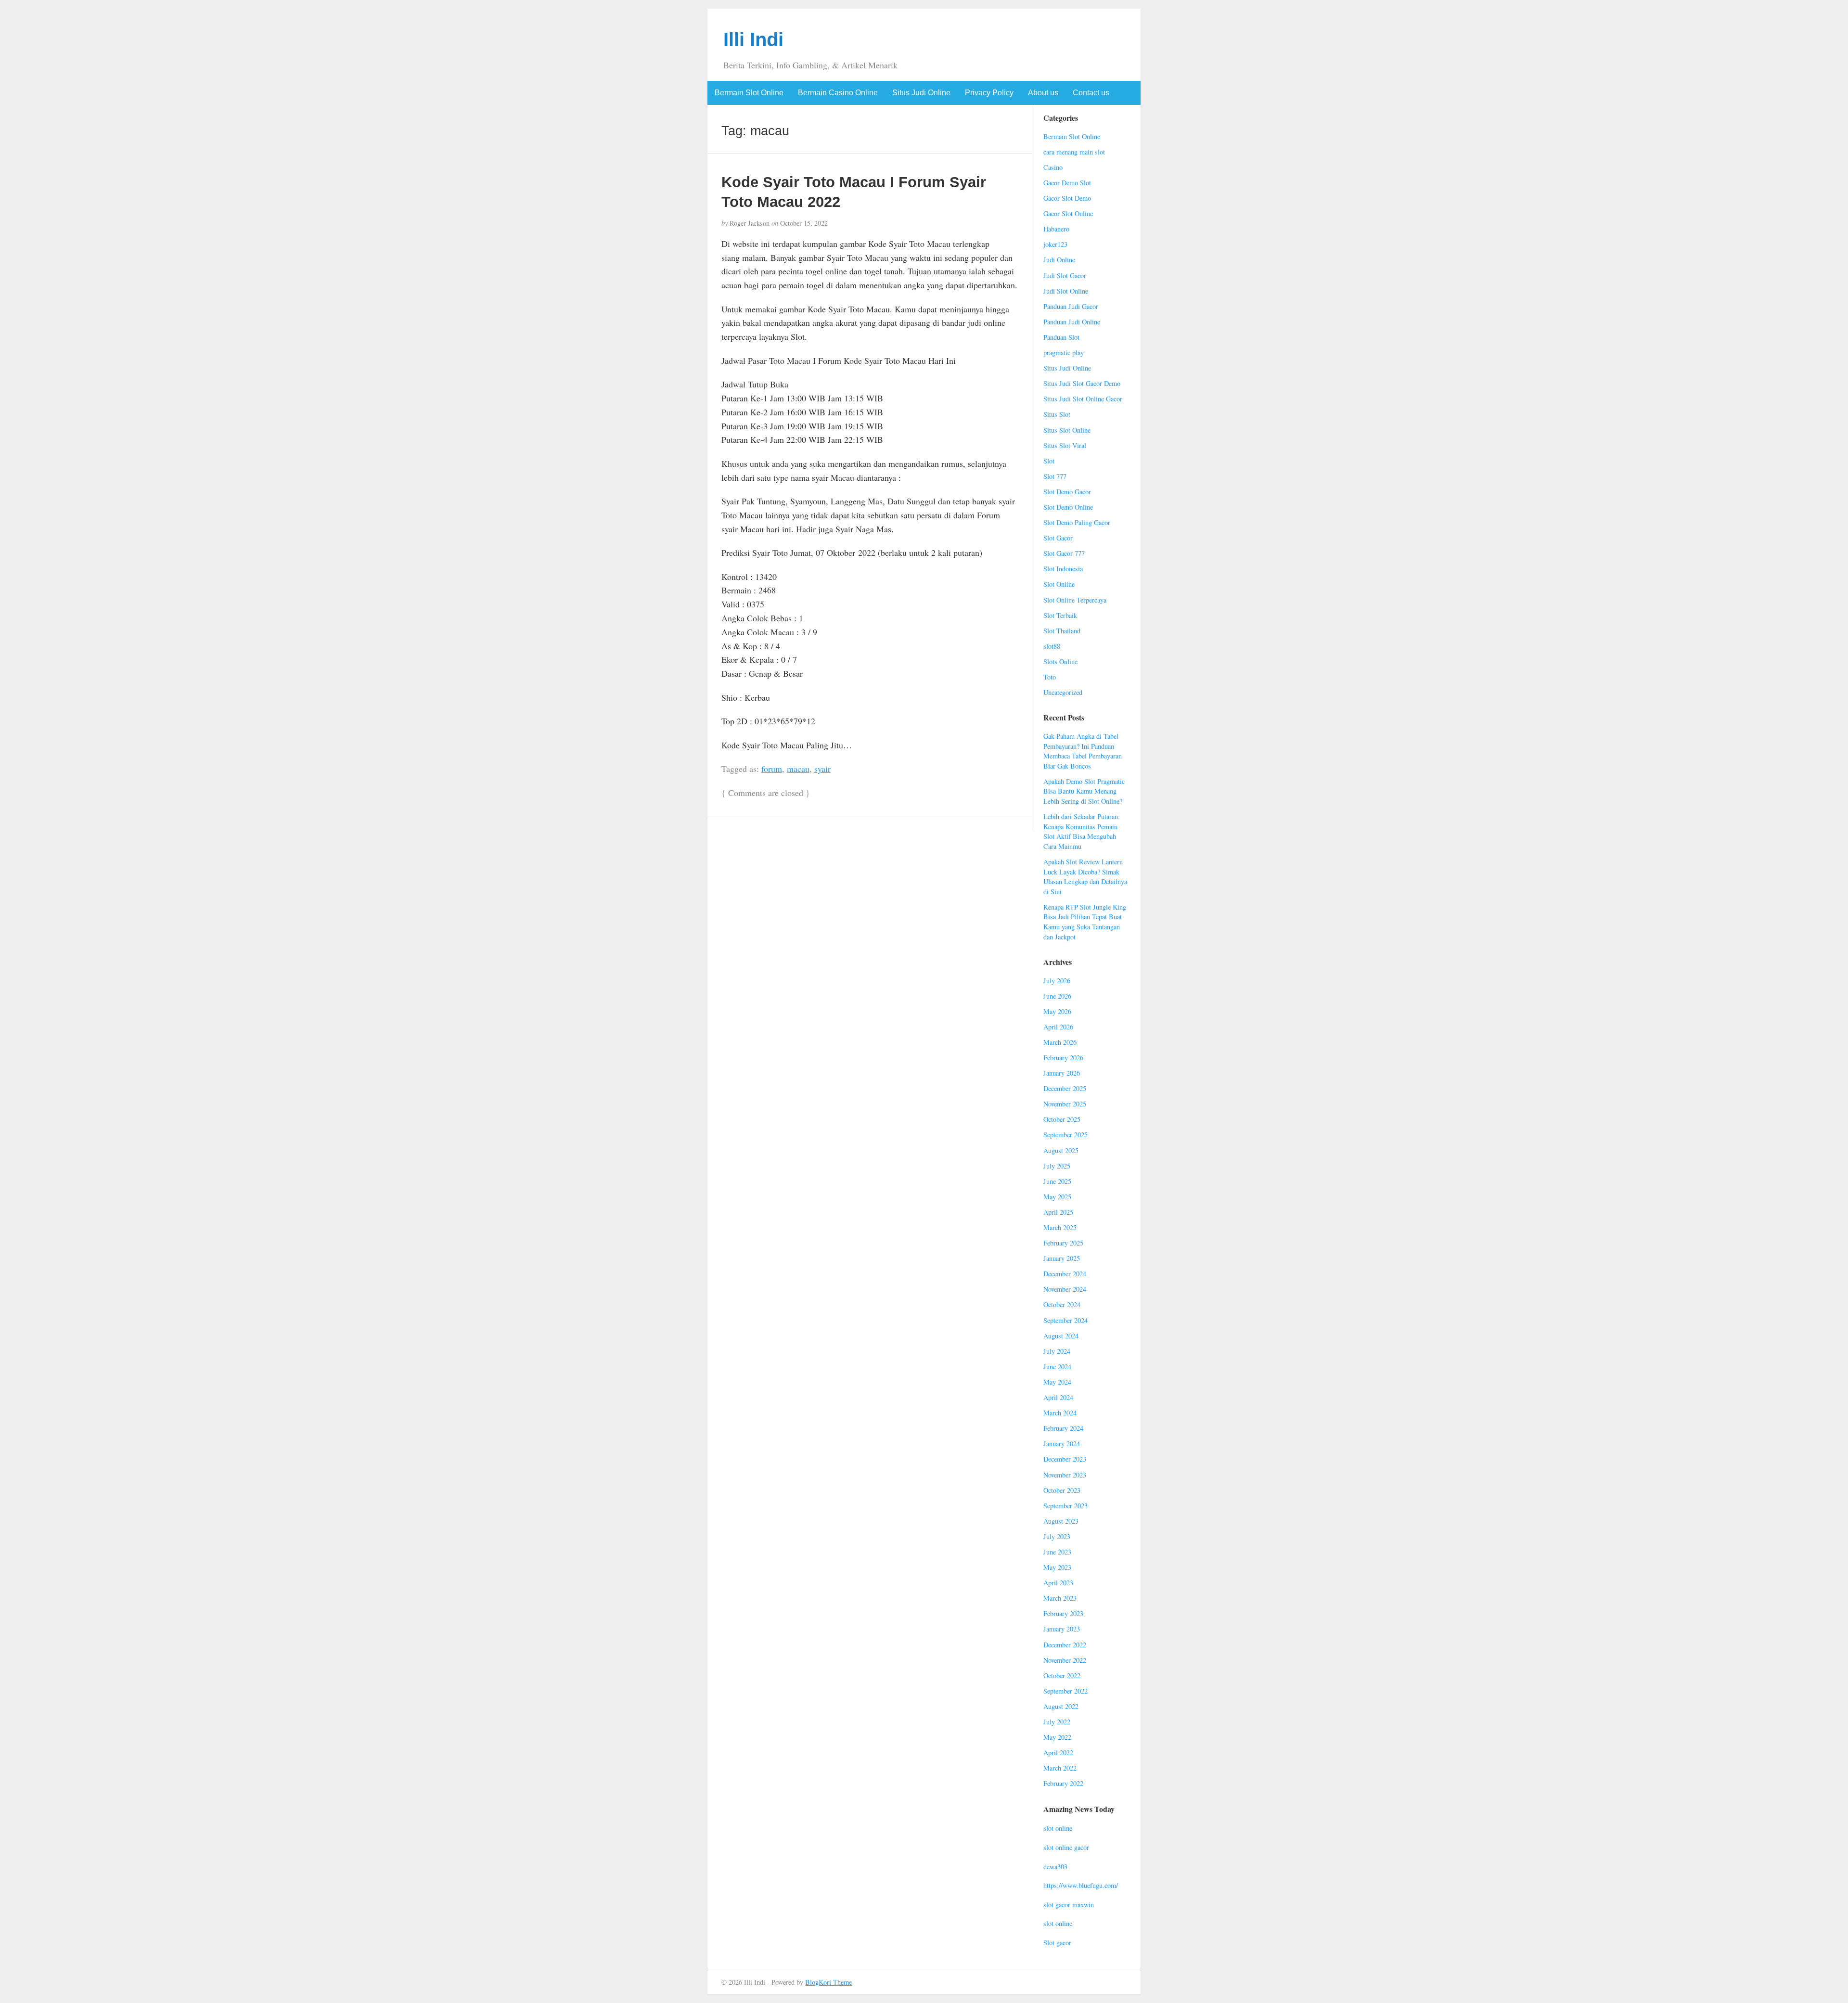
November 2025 (1065, 1104)
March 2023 (1060, 1598)
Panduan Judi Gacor (1071, 306)
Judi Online (1059, 260)
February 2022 (1063, 1783)
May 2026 (1057, 1011)
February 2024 (1063, 1428)
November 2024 (1065, 1289)
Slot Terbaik (1060, 615)
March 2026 (1060, 1042)
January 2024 (1062, 1444)
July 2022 (1057, 1722)
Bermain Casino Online (838, 93)
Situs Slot (1057, 414)
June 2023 (1057, 1552)
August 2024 (1061, 1336)
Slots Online (1060, 661)
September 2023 (1065, 1506)
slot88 (1052, 646)
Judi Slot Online (1066, 291)
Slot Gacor (1058, 538)
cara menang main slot (1074, 152)
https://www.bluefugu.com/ (1081, 1885)
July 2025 (1057, 1166)
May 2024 (1057, 1382)
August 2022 (1061, 1706)
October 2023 (1062, 1490)
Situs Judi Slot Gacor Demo (1082, 383)
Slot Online (1059, 584)
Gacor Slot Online (1068, 213)
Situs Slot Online (1067, 430)
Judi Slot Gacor (1065, 276)
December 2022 (1065, 1645)
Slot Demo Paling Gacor (1077, 522)
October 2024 (1062, 1304)
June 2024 (1057, 1367)
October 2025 (1062, 1119)
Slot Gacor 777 (1064, 553)
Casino (1053, 167)
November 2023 (1065, 1475)
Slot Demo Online (1068, 507)
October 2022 (1062, 1676)
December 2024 (1065, 1274)
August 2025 (1061, 1150)
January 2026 (1062, 1073)
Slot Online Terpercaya (1075, 600)
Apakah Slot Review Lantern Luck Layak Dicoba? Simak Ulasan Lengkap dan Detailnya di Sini (1085, 877)
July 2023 (1057, 1536)
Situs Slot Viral (1065, 445)
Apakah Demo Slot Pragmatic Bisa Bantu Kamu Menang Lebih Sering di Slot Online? (1084, 791)
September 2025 (1065, 1135)
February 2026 (1063, 1058)
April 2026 (1058, 1027)
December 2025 (1065, 1088)
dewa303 (1055, 1867)
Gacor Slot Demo (1067, 198)
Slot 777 (1055, 476)
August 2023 (1061, 1521)
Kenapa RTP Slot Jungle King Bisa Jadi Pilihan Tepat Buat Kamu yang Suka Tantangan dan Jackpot (1085, 922)
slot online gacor (1066, 1847)
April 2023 (1058, 1583)
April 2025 (1058, 1212)
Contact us (1091, 93)
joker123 (1055, 244)
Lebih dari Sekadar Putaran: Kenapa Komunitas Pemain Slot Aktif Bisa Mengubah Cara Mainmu (1082, 831)
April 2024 (1058, 1397)
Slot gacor (1057, 1943)
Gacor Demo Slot (1067, 183)
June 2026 (1057, 996)
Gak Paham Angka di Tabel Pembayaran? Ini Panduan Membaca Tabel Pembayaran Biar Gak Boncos (1083, 751)
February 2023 (1063, 1613)
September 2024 (1065, 1320)
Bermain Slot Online (749, 93)
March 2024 (1060, 1413)
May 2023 (1057, 1567)
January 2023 (1062, 1629)
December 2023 (1065, 1459)
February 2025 (1063, 1243)
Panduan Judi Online (1072, 322)
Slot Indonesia (1063, 569)
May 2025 (1057, 1197)
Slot (1049, 461)
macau (798, 769)
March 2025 (1060, 1227)
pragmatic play (1064, 353)
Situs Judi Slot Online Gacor (1083, 399)
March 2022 (1060, 1768)
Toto (1050, 677)
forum (772, 769)
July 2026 (1057, 981)
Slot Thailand (1062, 631)
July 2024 (1057, 1351)
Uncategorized (1063, 692)
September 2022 (1065, 1691)
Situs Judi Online (921, 93)
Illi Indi (753, 39)
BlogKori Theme (828, 1982)
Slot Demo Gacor (1067, 492)
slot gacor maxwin (1069, 1905)
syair (822, 769)
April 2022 (1058, 1753)
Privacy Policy (989, 93)
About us (1043, 93)
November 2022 (1065, 1660)
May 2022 (1057, 1737)
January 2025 (1062, 1258)
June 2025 (1057, 1181)
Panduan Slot (1061, 337)
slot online (1058, 1828)
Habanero (1056, 229)
